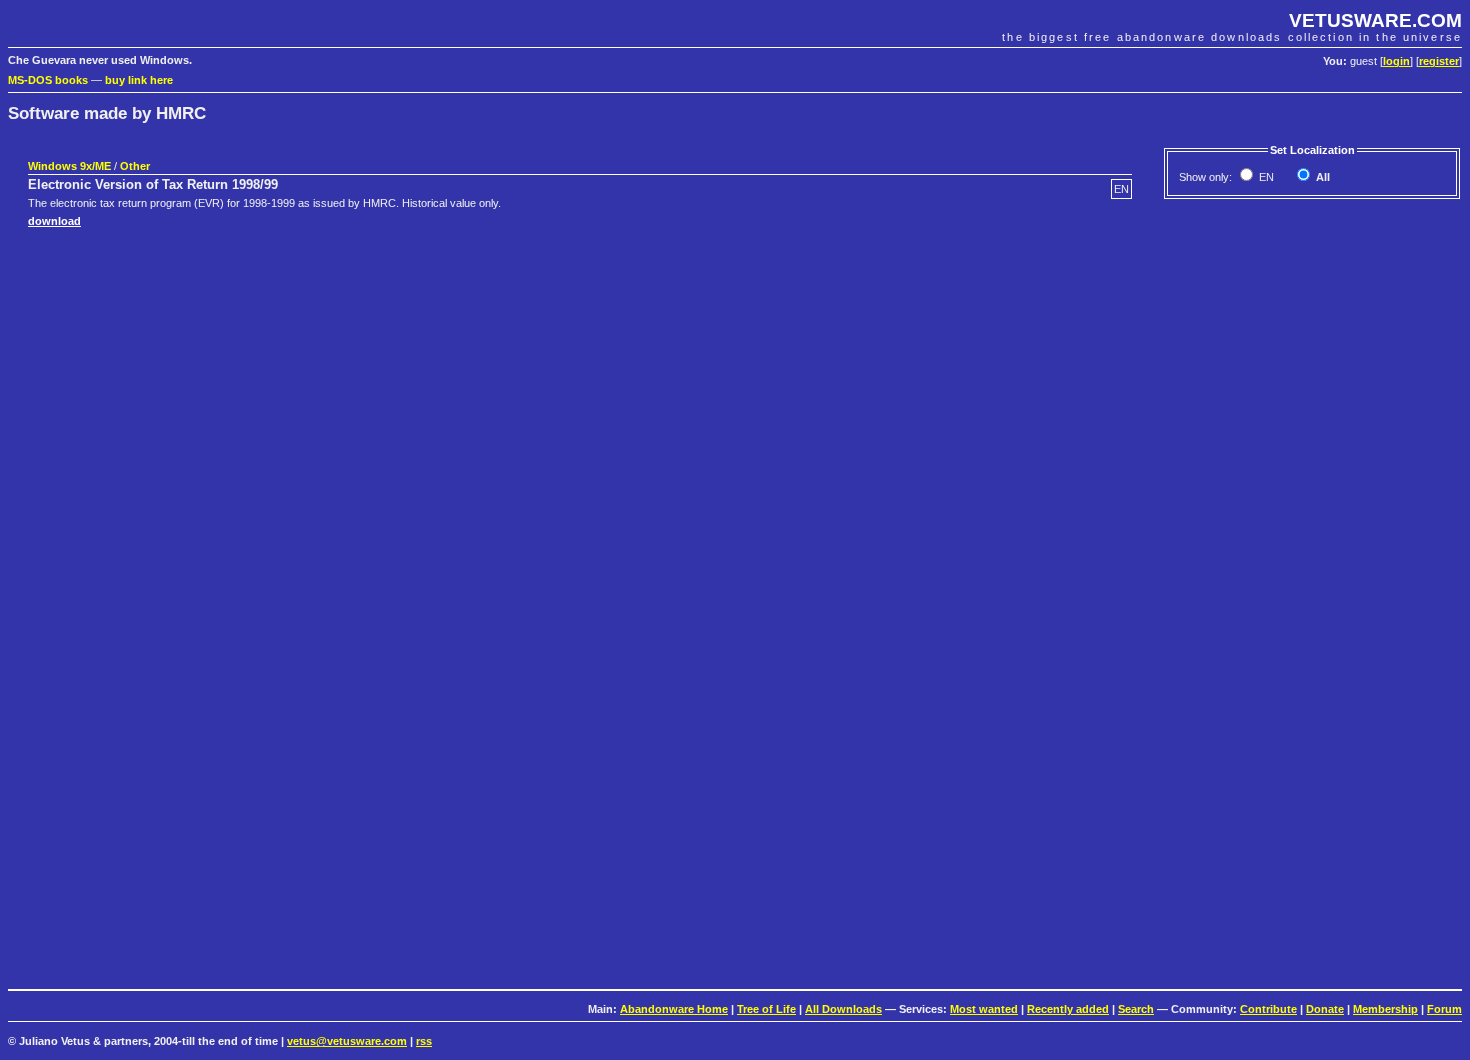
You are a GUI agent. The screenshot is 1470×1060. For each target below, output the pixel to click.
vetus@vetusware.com (347, 1041)
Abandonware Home (674, 1009)
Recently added (1068, 1009)
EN (1265, 177)
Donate (1325, 1009)
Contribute (1268, 1009)
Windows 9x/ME (69, 166)
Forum (1444, 1009)
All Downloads (843, 1009)
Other (135, 166)
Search (1136, 1009)
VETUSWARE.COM (1375, 20)
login (1396, 61)
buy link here (139, 80)
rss (424, 1041)
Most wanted (984, 1009)
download (54, 221)
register (1439, 61)
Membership (1385, 1009)
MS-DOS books (48, 80)
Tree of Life (766, 1009)
